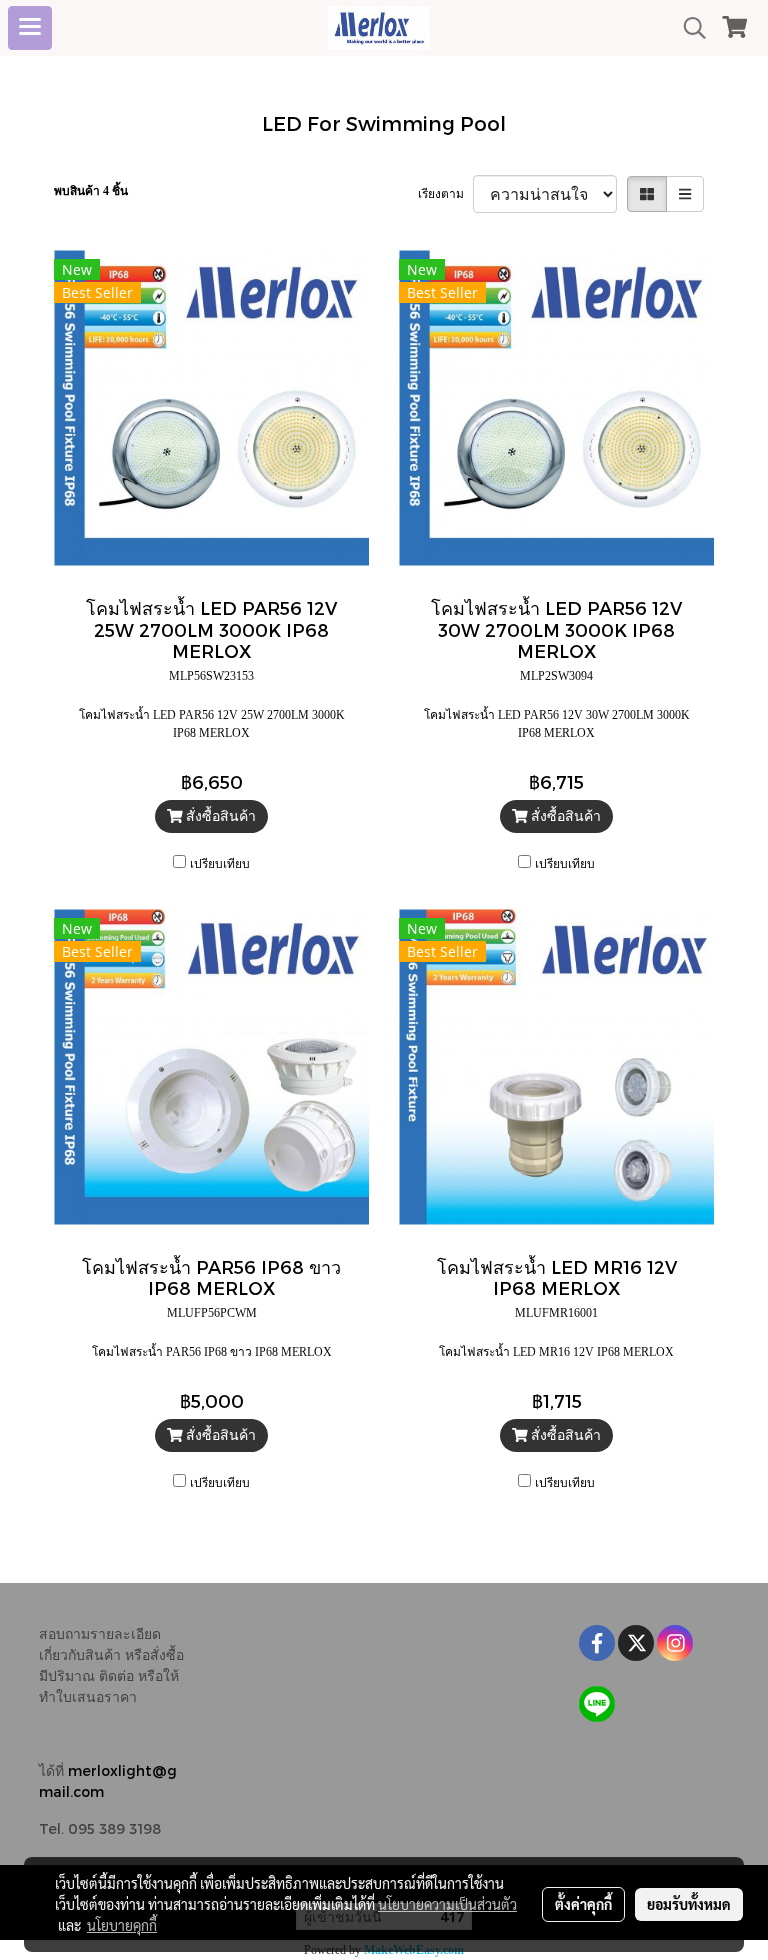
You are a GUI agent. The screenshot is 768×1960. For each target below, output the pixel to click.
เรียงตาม (445, 194)
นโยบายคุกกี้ (122, 1925)
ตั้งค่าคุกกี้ (583, 1904)
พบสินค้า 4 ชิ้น (91, 191)
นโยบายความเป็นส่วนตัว (447, 1904)
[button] (688, 28)
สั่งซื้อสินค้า (219, 816)
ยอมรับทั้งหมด (689, 1904)
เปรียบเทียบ (220, 864)
